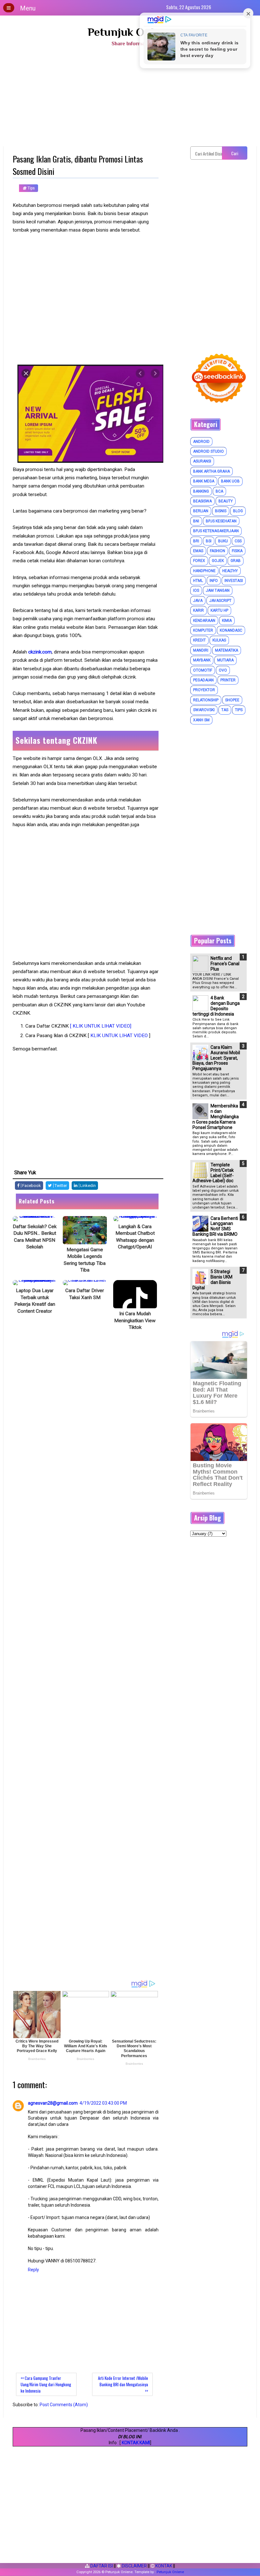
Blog (238, 511)
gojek (218, 561)
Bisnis (221, 511)
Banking (201, 491)
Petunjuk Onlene (130, 32)
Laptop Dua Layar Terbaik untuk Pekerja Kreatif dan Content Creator (35, 1301)
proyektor (204, 690)
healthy (230, 571)
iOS (196, 590)
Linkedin (88, 1186)
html (198, 581)
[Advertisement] (130, 99)
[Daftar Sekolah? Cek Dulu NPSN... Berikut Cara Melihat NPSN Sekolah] (35, 1219)
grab (236, 561)
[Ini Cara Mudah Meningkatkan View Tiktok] (135, 1294)
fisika (237, 551)
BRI (196, 541)
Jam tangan (218, 590)
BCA (219, 491)
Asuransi (202, 461)
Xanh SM (201, 720)
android (201, 442)
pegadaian (203, 680)
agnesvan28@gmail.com (53, 2103)
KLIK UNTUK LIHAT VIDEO (120, 1036)
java (198, 601)
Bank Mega (204, 481)
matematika (227, 650)
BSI (209, 541)
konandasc (231, 630)
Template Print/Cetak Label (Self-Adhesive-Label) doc (213, 1173)
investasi (234, 581)
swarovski (204, 710)
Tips (31, 188)
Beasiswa (202, 501)
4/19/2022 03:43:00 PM (103, 2103)
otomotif (203, 670)
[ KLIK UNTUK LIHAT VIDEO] (101, 1026)
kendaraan (204, 621)
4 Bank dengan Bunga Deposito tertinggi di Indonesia (216, 1006)
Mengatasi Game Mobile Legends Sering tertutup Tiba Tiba (85, 1260)
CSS (238, 541)
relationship (206, 700)
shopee (232, 700)
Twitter (60, 1186)
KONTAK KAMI (136, 2443)
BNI (196, 521)
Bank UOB (230, 481)
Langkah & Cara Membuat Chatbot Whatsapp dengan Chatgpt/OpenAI (135, 1237)
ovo (223, 670)
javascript (220, 601)
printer (228, 680)
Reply (33, 2270)
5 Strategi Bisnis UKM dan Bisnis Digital (212, 1279)
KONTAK (163, 2566)
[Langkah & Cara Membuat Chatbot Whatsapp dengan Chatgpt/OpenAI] (135, 1219)
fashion (218, 551)
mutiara (225, 660)
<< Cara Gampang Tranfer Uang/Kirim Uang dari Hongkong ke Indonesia (46, 2384)
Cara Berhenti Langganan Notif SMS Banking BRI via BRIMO (215, 1226)
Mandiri (201, 650)
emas (198, 551)
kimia (227, 621)
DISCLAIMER (134, 2566)
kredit (199, 640)
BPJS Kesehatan (221, 521)
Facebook (31, 1186)
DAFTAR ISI (101, 2566)
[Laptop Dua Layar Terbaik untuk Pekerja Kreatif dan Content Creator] (35, 1283)
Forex (199, 561)
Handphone (204, 571)
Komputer (203, 630)
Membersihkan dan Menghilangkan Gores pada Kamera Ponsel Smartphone (216, 1116)
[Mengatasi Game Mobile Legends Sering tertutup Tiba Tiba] (85, 1230)
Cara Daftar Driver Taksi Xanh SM (85, 1294)
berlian (201, 511)
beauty (226, 501)
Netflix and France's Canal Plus (225, 964)
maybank (202, 660)
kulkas (219, 640)
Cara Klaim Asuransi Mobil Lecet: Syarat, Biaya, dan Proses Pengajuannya (216, 1058)
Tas (225, 710)
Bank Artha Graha (211, 471)
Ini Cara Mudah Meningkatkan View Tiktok (135, 1320)
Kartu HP (219, 610)
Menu (28, 8)
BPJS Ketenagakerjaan (216, 531)
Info (214, 581)
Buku (223, 541)
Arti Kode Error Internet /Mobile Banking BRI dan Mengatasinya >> (123, 2384)
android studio (208, 451)
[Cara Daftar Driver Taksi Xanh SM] (85, 1283)
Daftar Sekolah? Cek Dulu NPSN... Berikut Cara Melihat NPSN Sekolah (35, 1237)
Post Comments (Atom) (64, 2405)
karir (198, 610)
